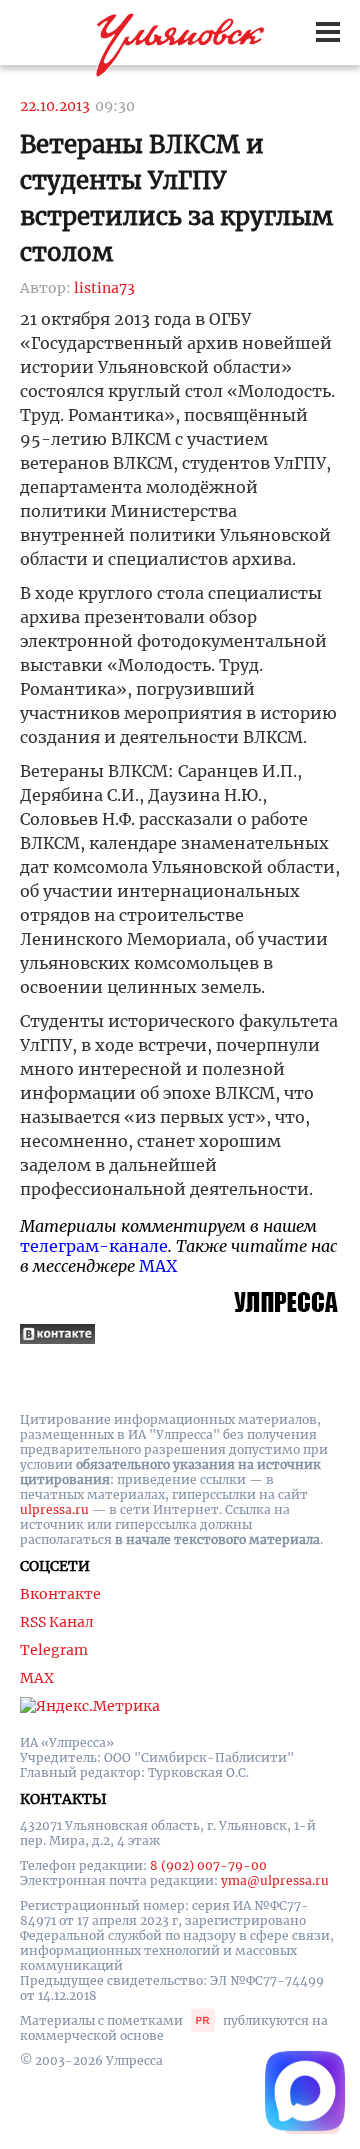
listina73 (104, 288)
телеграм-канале (94, 1246)
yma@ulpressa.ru (275, 1880)
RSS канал (57, 1622)
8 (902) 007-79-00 (208, 1865)
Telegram (54, 1650)
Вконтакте (60, 1594)
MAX (158, 1266)
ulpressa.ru (54, 1509)
